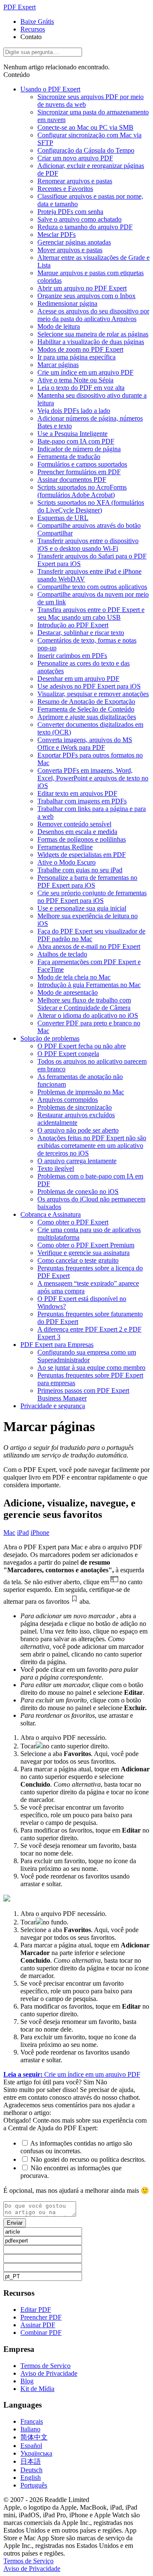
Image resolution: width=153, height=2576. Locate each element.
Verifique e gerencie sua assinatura (84, 1253)
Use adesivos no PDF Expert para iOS (89, 686)
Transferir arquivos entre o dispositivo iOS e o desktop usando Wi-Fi (88, 545)
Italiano (30, 2429)
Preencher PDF (41, 2317)
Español (31, 2446)
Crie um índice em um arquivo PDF (85, 372)
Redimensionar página (67, 303)
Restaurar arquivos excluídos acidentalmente (76, 1119)
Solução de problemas (50, 1038)
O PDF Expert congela (68, 1054)
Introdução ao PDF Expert (73, 625)
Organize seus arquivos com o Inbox (86, 296)
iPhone (40, 1533)
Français (32, 2421)
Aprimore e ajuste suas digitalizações (87, 717)
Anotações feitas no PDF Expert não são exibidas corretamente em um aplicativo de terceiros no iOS (92, 1146)
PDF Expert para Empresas (57, 1345)
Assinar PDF (38, 2325)
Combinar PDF (41, 2333)
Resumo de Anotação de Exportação (86, 702)
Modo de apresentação (68, 992)
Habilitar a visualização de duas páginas (91, 342)
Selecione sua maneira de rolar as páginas (93, 334)
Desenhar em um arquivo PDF (78, 679)
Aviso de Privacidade (49, 2373)
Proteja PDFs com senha (70, 212)
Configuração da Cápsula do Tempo (86, 150)
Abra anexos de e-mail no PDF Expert (89, 946)
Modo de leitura (59, 326)
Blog (27, 2381)
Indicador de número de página (79, 449)
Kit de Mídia (37, 2389)
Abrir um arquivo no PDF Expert (82, 288)
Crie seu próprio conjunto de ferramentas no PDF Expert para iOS (92, 897)
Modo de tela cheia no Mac (74, 977)
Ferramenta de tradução (69, 457)
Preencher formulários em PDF (79, 472)
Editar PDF (36, 2310)
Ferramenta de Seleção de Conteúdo (86, 709)
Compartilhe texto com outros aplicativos (92, 587)
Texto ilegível (56, 1168)
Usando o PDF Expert (50, 89)
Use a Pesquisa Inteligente (72, 434)
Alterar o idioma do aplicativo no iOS (88, 1015)
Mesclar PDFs (57, 235)
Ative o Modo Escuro (67, 862)
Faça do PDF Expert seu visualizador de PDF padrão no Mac (91, 935)
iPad (23, 1533)
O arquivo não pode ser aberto (78, 1130)
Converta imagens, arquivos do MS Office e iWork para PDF (85, 744)
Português (34, 2485)
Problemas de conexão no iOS (78, 1191)
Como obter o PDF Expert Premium (86, 1245)
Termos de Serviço (45, 2366)
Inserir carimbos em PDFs (72, 656)
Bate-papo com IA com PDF (76, 441)
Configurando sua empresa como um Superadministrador (87, 1356)
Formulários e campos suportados (82, 464)
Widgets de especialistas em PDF (82, 855)
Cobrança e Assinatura (51, 1214)
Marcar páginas (58, 365)
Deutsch (31, 2470)
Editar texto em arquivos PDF (77, 793)
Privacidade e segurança (53, 1406)
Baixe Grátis (37, 21)
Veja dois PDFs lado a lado (74, 411)
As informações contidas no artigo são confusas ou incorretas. (76, 2147)
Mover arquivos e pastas (70, 250)
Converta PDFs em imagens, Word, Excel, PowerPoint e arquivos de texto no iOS (93, 778)
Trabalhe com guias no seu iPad (80, 870)
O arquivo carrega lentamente (77, 1161)
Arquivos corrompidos (68, 1100)
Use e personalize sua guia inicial (82, 908)
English (31, 2478)
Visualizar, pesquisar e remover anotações (93, 694)
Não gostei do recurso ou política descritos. (88, 2159)
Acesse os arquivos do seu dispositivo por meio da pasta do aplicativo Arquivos (93, 315)
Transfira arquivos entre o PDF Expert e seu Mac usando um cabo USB (91, 613)
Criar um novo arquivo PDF (75, 158)
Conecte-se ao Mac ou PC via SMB (85, 127)
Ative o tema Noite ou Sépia (75, 380)
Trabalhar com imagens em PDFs (82, 801)
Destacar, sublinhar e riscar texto (81, 633)
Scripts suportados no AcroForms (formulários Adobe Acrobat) (82, 491)
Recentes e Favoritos (65, 189)
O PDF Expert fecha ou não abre (82, 1046)
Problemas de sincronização (75, 1107)
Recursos (33, 29)
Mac (9, 1533)
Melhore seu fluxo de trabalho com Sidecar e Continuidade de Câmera (84, 1004)
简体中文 (34, 2437)
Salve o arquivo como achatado (79, 219)
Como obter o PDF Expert (73, 1222)
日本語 (31, 2461)
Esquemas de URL (63, 518)
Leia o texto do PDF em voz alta (81, 388)
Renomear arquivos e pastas (75, 181)
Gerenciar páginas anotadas (74, 242)
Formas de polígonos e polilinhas (82, 839)
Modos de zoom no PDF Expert (80, 349)
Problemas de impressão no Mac (81, 1092)
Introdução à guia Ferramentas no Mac (89, 985)
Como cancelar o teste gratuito (78, 1260)
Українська (36, 2453)
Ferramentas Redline (65, 847)
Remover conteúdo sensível (74, 824)
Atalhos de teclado (62, 954)
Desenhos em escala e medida (77, 832)
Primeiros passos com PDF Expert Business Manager (83, 1394)
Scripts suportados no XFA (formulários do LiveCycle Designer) (91, 506)
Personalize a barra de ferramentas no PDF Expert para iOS (87, 881)
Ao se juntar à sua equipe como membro (91, 1368)
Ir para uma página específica (76, 357)
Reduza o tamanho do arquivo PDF (85, 227)
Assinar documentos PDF (72, 480)
